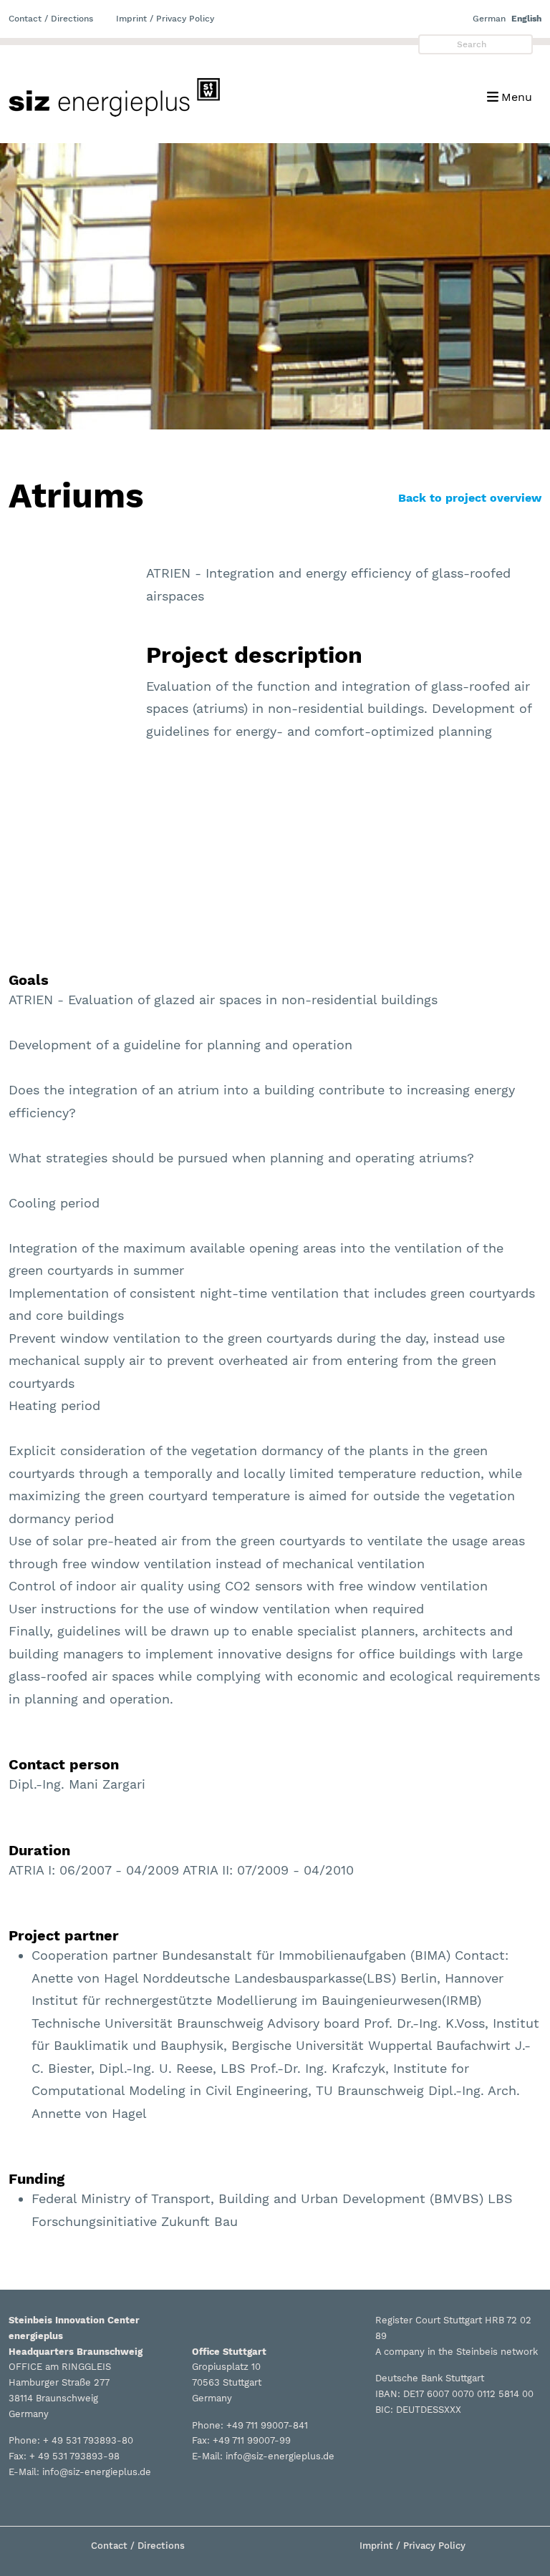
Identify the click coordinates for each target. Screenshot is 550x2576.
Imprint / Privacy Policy (165, 19)
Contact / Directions (51, 19)
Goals (29, 980)
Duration (39, 1850)
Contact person (64, 1764)
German (489, 19)
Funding (37, 2179)
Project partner (64, 1935)
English (526, 19)
